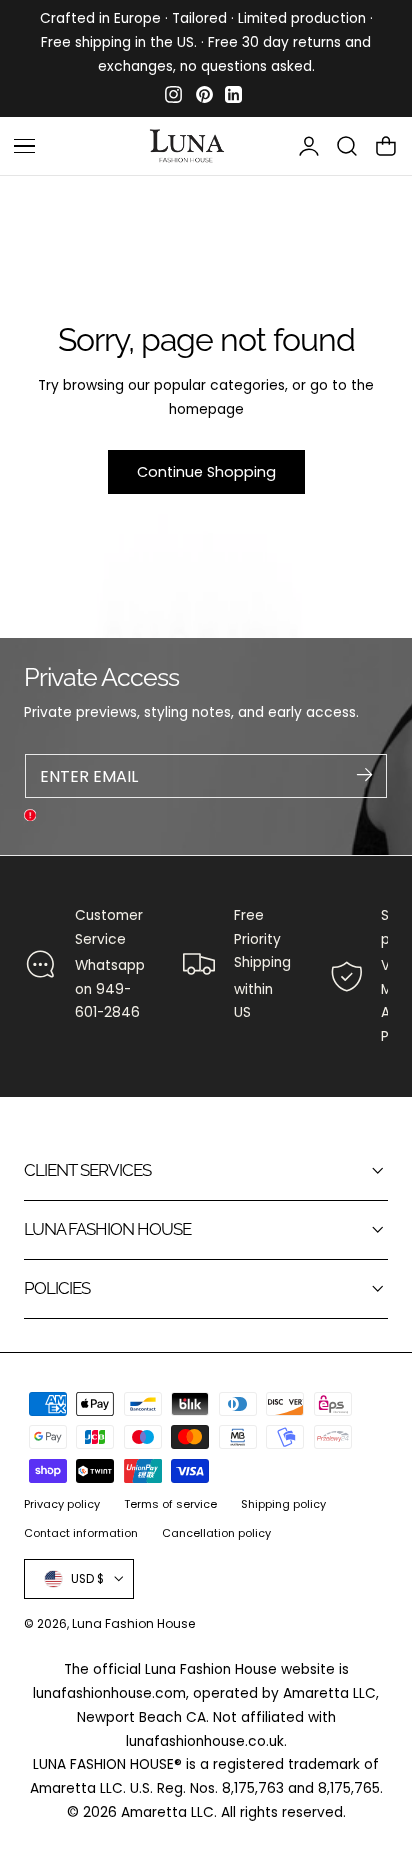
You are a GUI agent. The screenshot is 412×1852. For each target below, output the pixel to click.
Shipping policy (283, 1504)
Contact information (81, 1533)
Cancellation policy (216, 1533)
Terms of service (170, 1504)
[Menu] (24, 146)
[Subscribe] (364, 774)
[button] (347, 146)
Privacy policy (62, 1504)
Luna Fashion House (133, 1623)
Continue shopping (206, 472)
